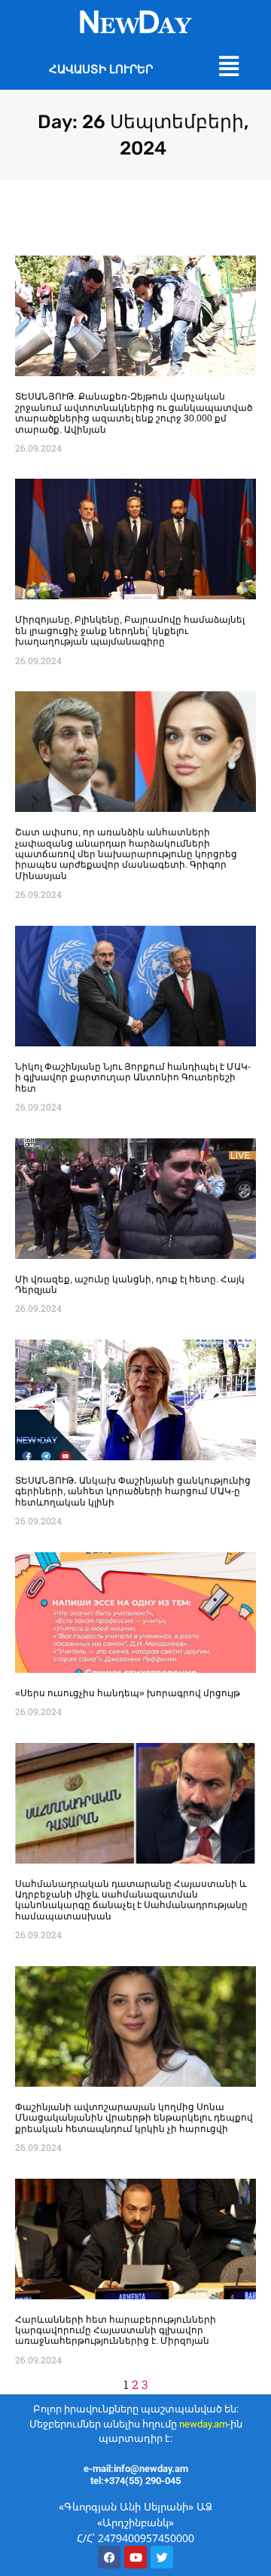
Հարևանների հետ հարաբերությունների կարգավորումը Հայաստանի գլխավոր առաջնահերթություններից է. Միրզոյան (116, 2331)
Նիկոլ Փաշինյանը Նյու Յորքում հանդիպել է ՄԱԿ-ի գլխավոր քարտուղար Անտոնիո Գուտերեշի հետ (133, 1078)
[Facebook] (109, 2557)
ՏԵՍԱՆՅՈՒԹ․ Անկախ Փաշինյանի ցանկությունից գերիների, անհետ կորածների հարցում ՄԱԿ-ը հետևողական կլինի (133, 1492)
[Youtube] (135, 2557)
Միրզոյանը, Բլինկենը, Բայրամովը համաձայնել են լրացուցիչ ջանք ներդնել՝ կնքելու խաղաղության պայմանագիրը (130, 631)
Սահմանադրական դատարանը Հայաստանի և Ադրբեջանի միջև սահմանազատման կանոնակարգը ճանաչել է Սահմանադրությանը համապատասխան (131, 1900)
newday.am (203, 2424)
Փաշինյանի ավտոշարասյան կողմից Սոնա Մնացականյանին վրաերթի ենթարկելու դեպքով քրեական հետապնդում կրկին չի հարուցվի (134, 2118)
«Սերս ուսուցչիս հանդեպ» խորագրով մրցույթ (128, 1693)
